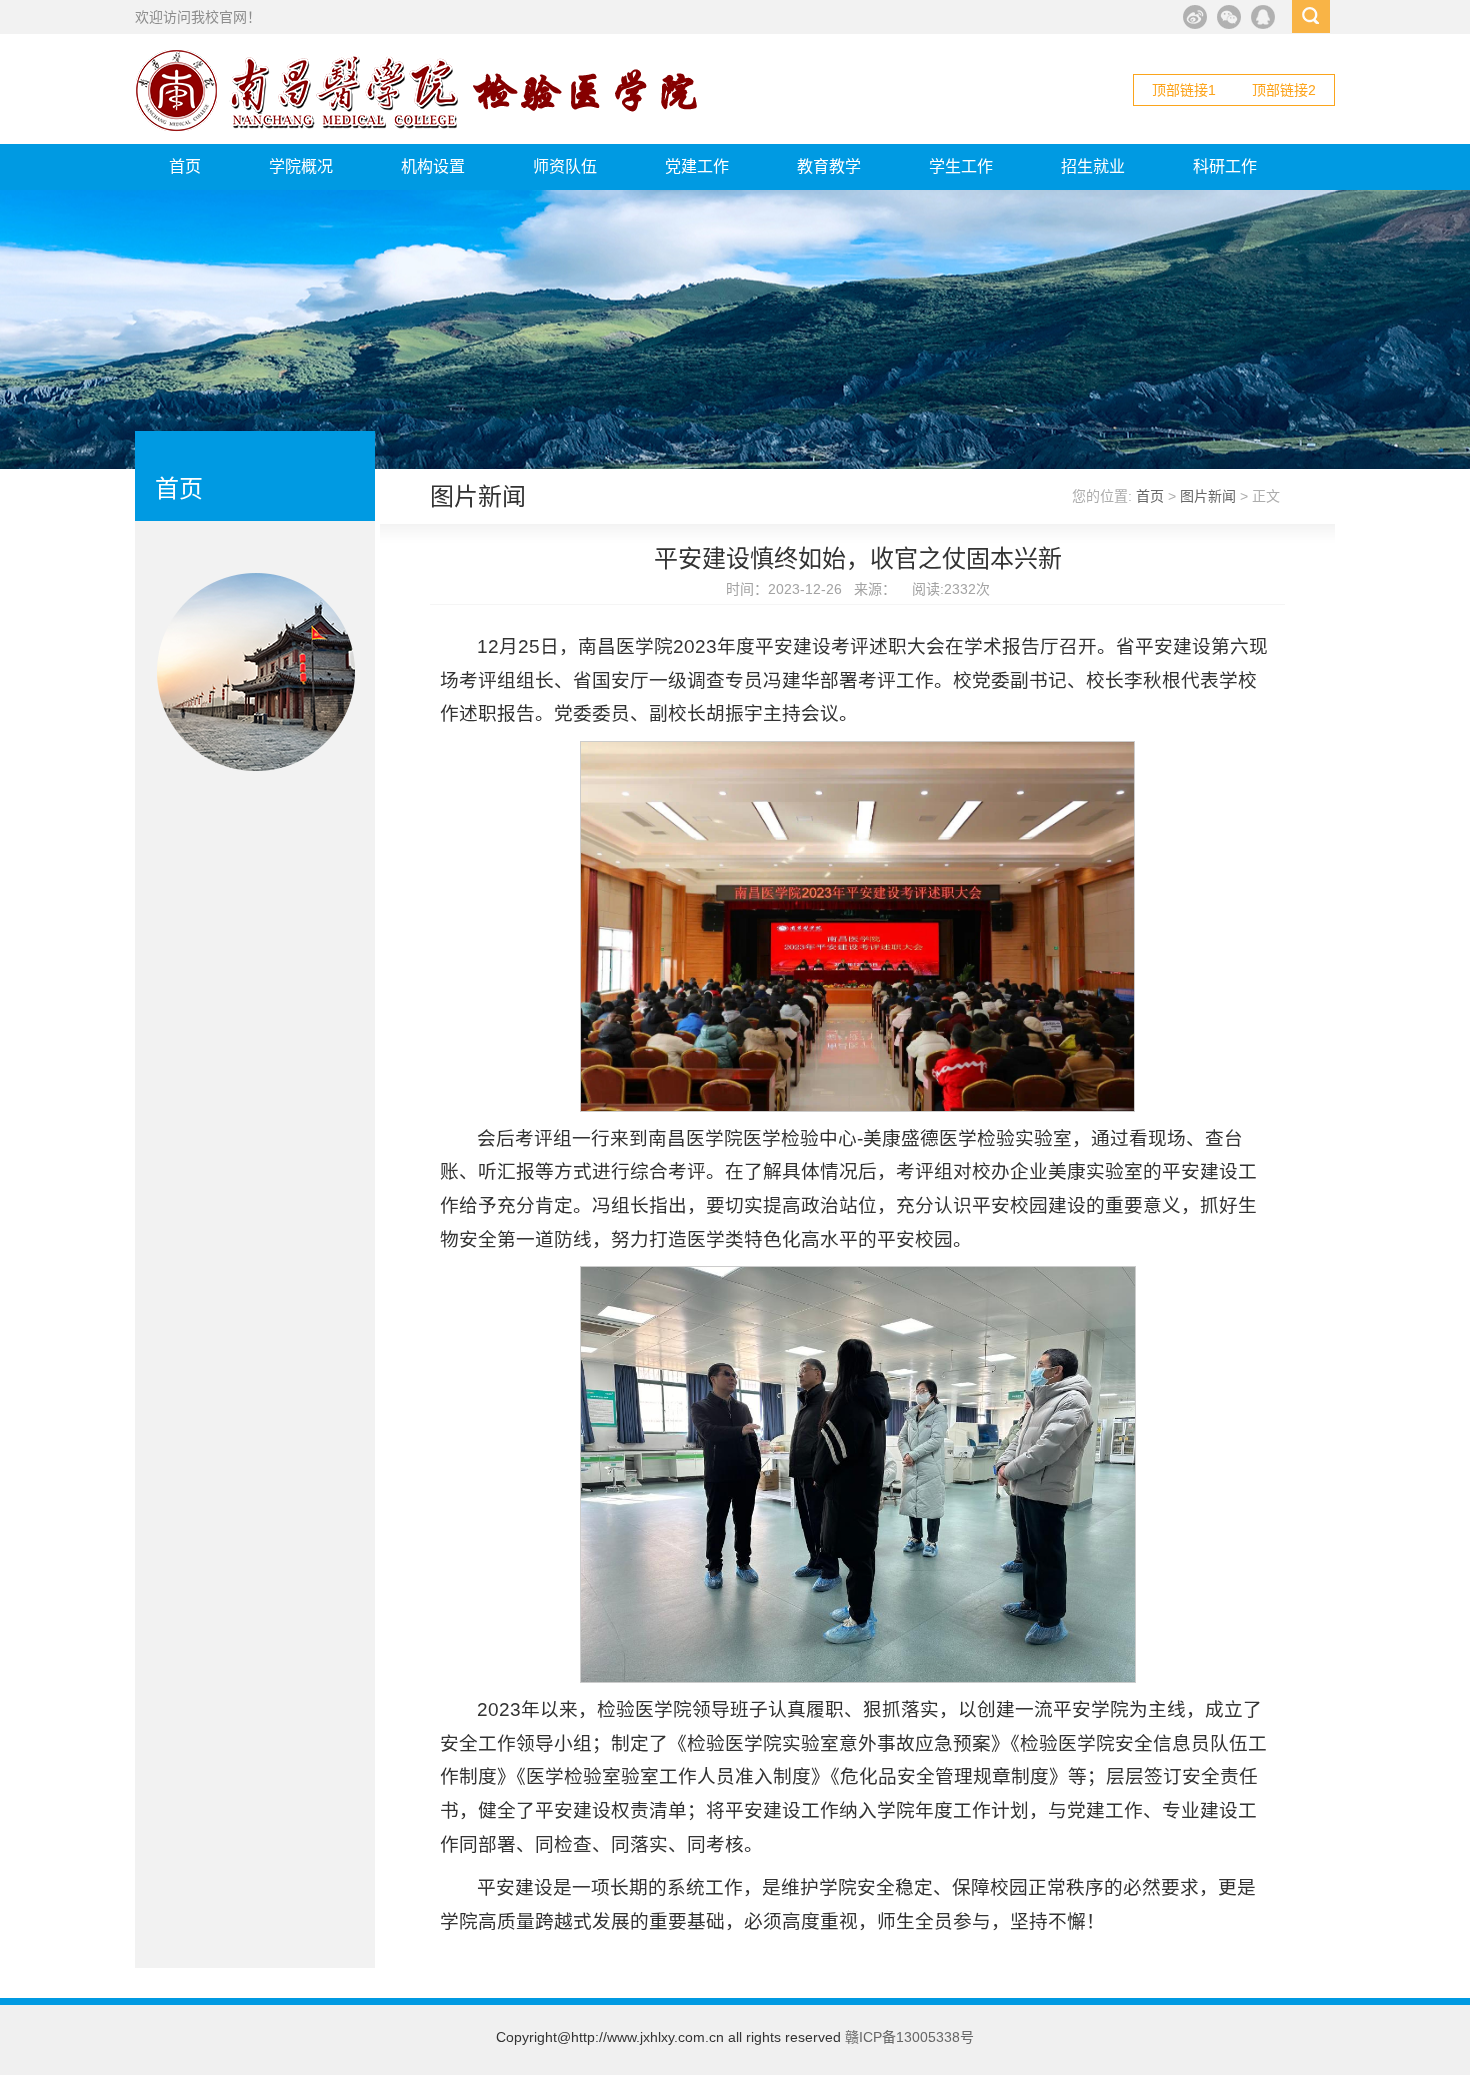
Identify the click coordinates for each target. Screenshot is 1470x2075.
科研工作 (1225, 166)
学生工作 (961, 166)
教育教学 (829, 166)
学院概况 (301, 166)
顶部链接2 (1284, 90)
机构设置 (433, 166)
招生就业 (1093, 166)
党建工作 (697, 166)
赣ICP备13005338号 (909, 2037)
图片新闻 (1208, 496)
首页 (185, 166)
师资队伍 (565, 166)
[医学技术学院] (418, 127)
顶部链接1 (1184, 90)
